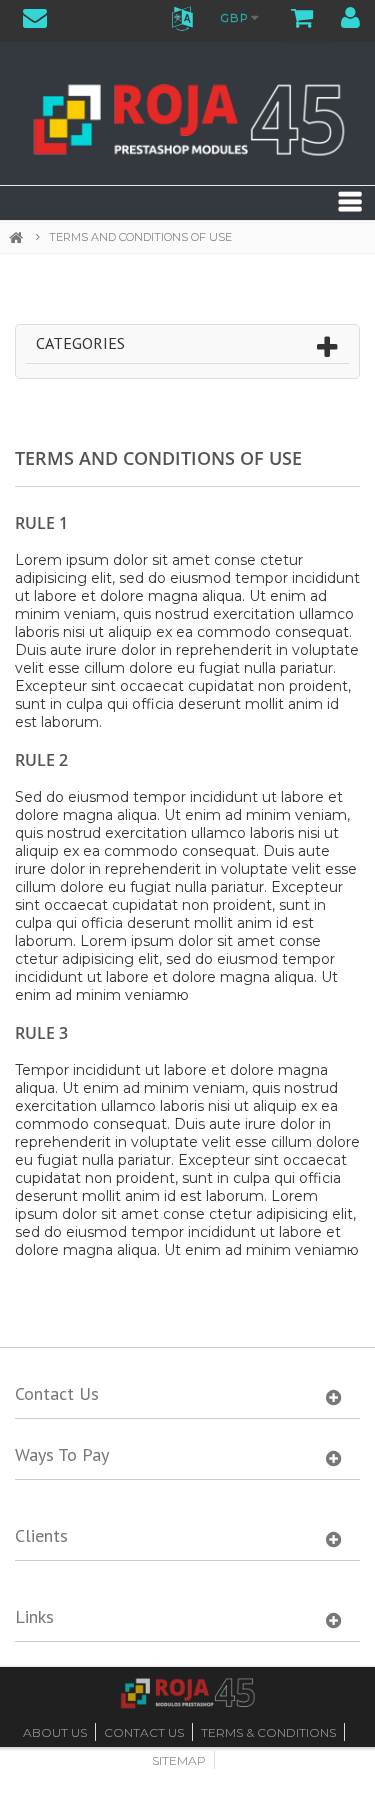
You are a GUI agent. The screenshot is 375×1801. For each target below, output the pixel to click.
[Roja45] (187, 116)
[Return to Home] (24, 238)
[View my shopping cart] (303, 21)
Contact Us (144, 1732)
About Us (55, 1732)
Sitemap (179, 1760)
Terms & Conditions (268, 1732)
